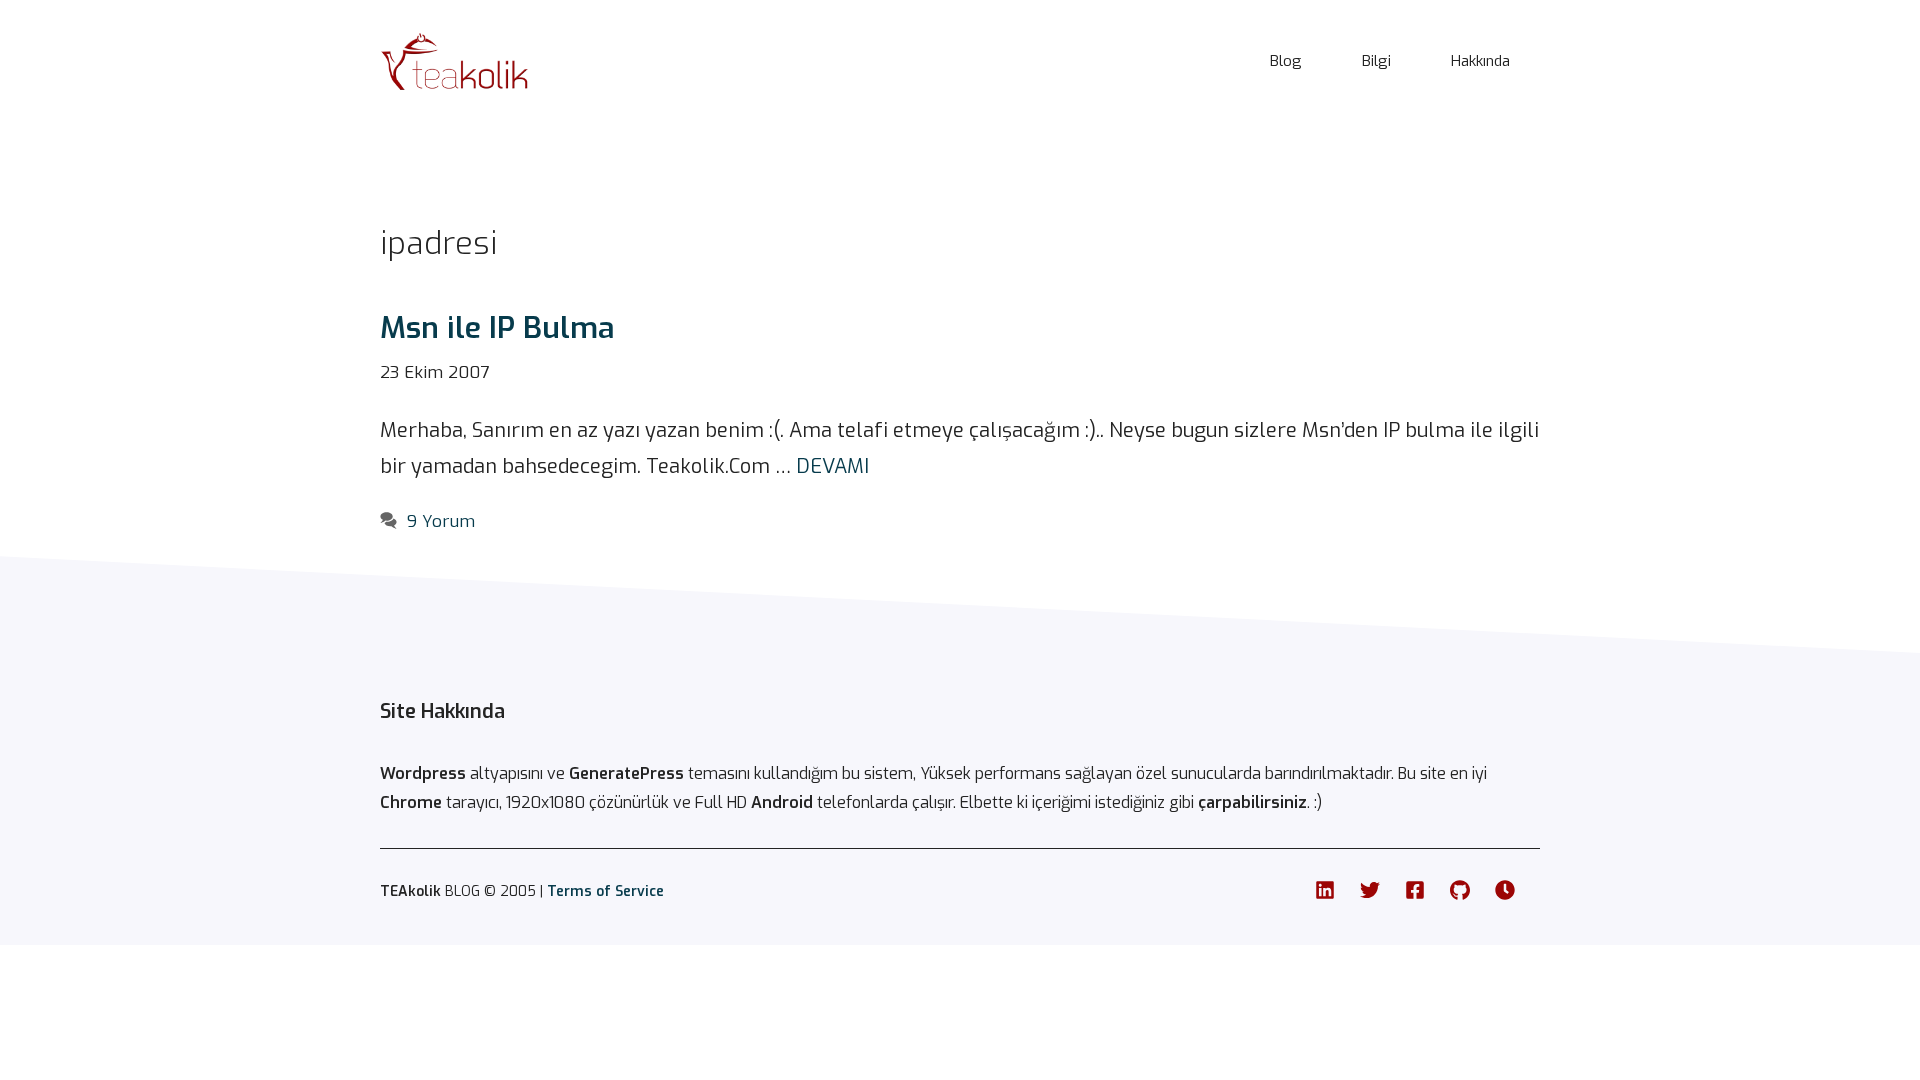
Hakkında (1480, 61)
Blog (1286, 61)
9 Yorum (441, 521)
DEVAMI (832, 466)
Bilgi (1376, 61)
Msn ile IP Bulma (497, 328)
